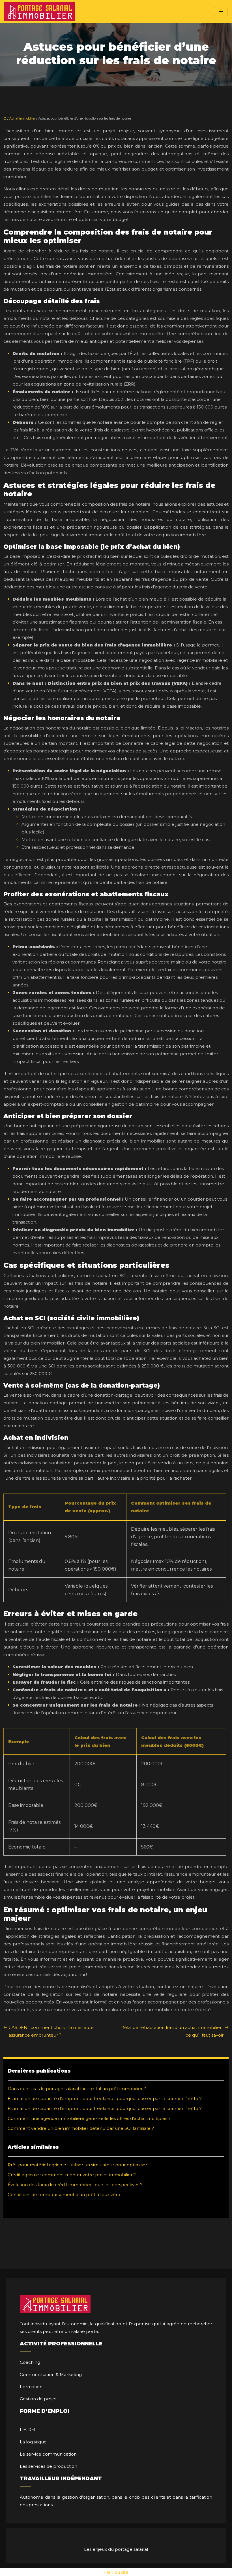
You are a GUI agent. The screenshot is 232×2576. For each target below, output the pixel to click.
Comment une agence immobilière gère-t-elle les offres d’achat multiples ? (89, 2118)
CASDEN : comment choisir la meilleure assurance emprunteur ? (51, 2031)
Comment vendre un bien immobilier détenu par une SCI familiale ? (81, 2128)
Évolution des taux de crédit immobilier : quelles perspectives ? (75, 2185)
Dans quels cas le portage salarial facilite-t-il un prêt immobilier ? (77, 2089)
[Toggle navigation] (221, 11)
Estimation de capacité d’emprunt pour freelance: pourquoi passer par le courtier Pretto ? (105, 2099)
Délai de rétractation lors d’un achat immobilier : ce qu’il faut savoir (172, 2031)
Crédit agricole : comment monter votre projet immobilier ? (72, 2175)
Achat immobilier (22, 118)
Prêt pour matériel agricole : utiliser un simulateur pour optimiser (77, 2165)
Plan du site (116, 2572)
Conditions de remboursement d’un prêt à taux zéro (64, 2195)
